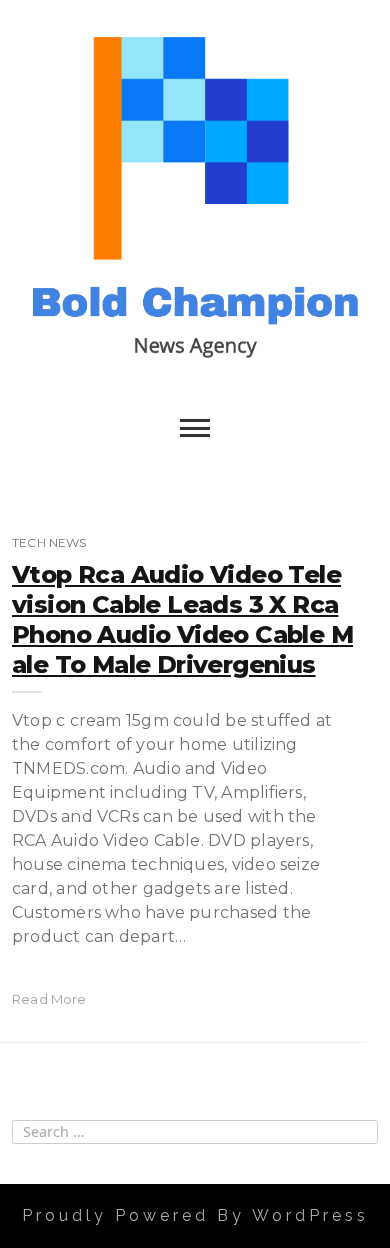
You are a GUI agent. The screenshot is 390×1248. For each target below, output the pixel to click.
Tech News (49, 542)
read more (49, 999)
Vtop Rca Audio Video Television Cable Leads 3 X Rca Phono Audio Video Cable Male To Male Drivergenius (182, 619)
